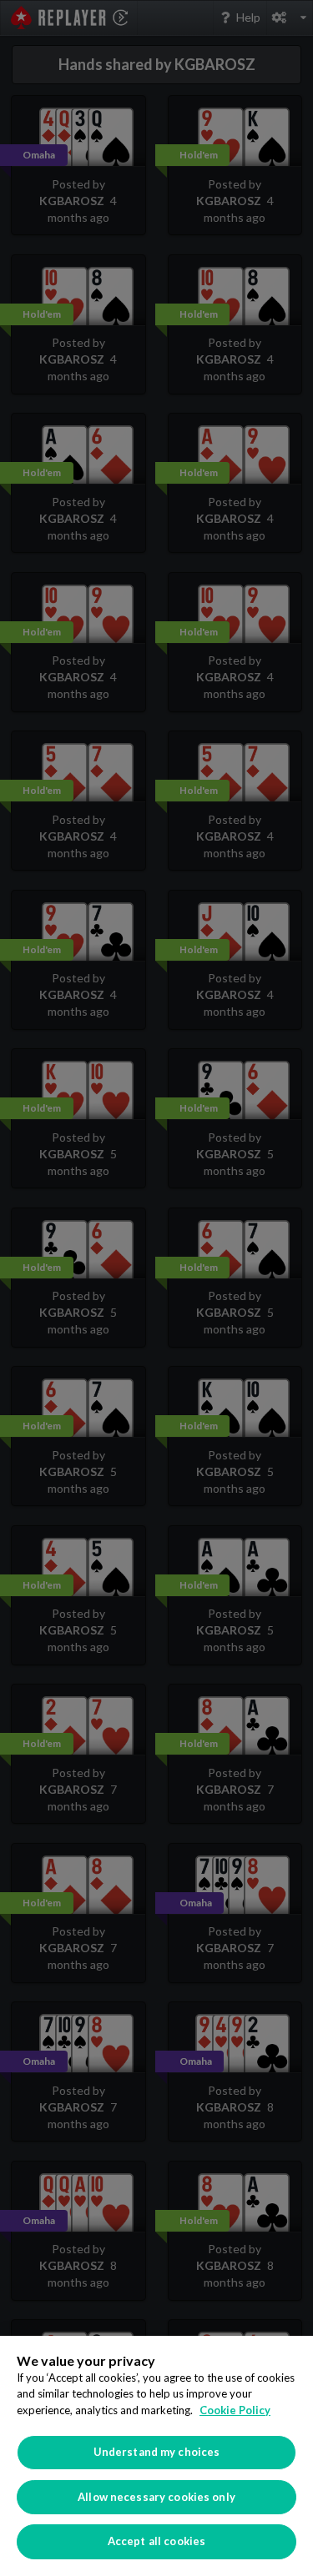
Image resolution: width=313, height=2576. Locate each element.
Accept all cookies (156, 2541)
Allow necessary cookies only (156, 2497)
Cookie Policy (235, 2410)
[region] (156, 2456)
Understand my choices (157, 2452)
